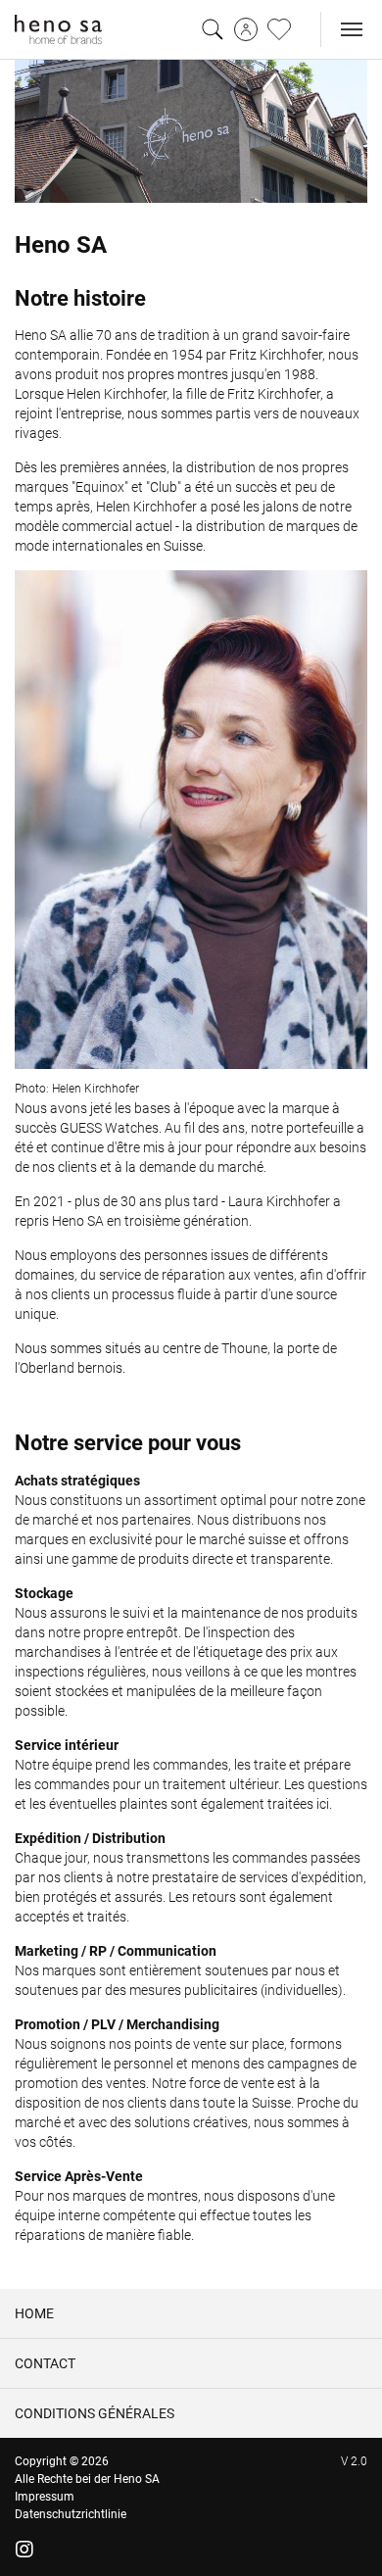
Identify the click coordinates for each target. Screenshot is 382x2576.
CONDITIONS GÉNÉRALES (95, 2413)
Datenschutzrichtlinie (71, 2514)
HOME (34, 2313)
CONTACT (45, 2363)
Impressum (45, 2497)
